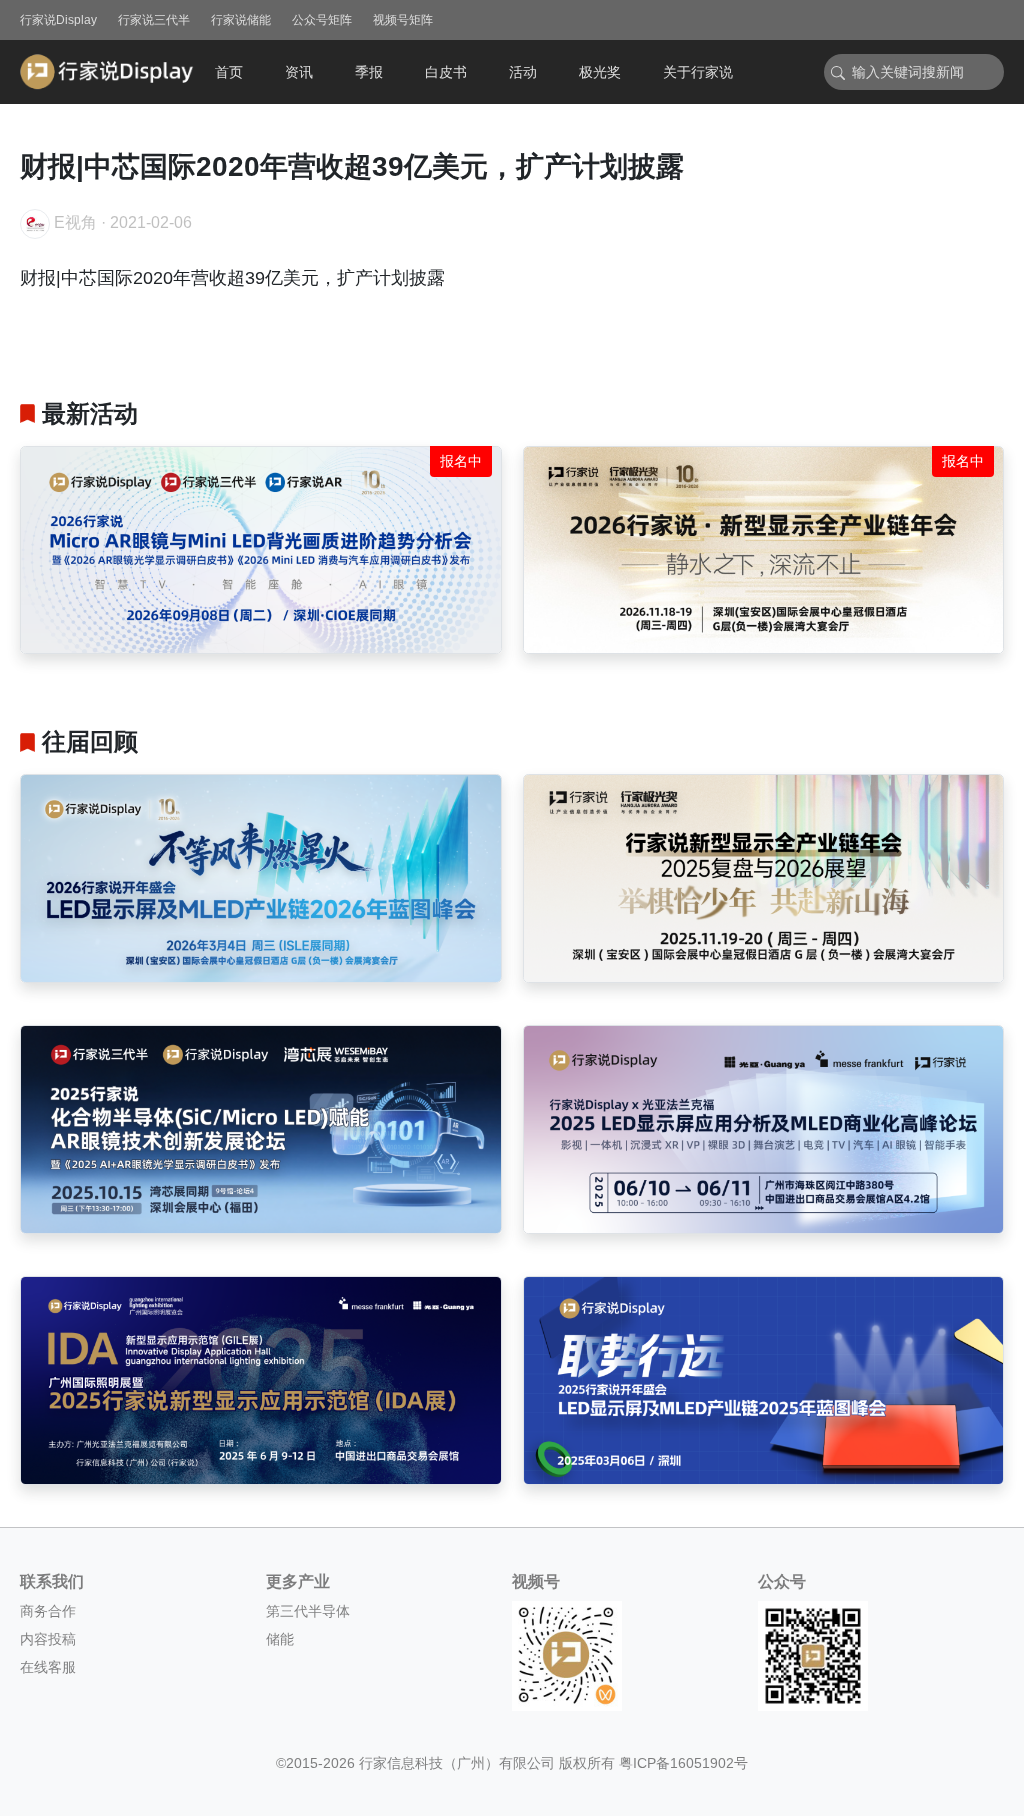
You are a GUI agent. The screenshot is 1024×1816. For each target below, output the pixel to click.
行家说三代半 (154, 20)
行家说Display (58, 20)
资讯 (299, 72)
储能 (280, 1639)
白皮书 (446, 72)
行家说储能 (241, 20)
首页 (229, 72)
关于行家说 (698, 72)
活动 (523, 72)
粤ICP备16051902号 (683, 1763)
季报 (369, 72)
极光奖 (600, 72)
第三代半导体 (308, 1611)
